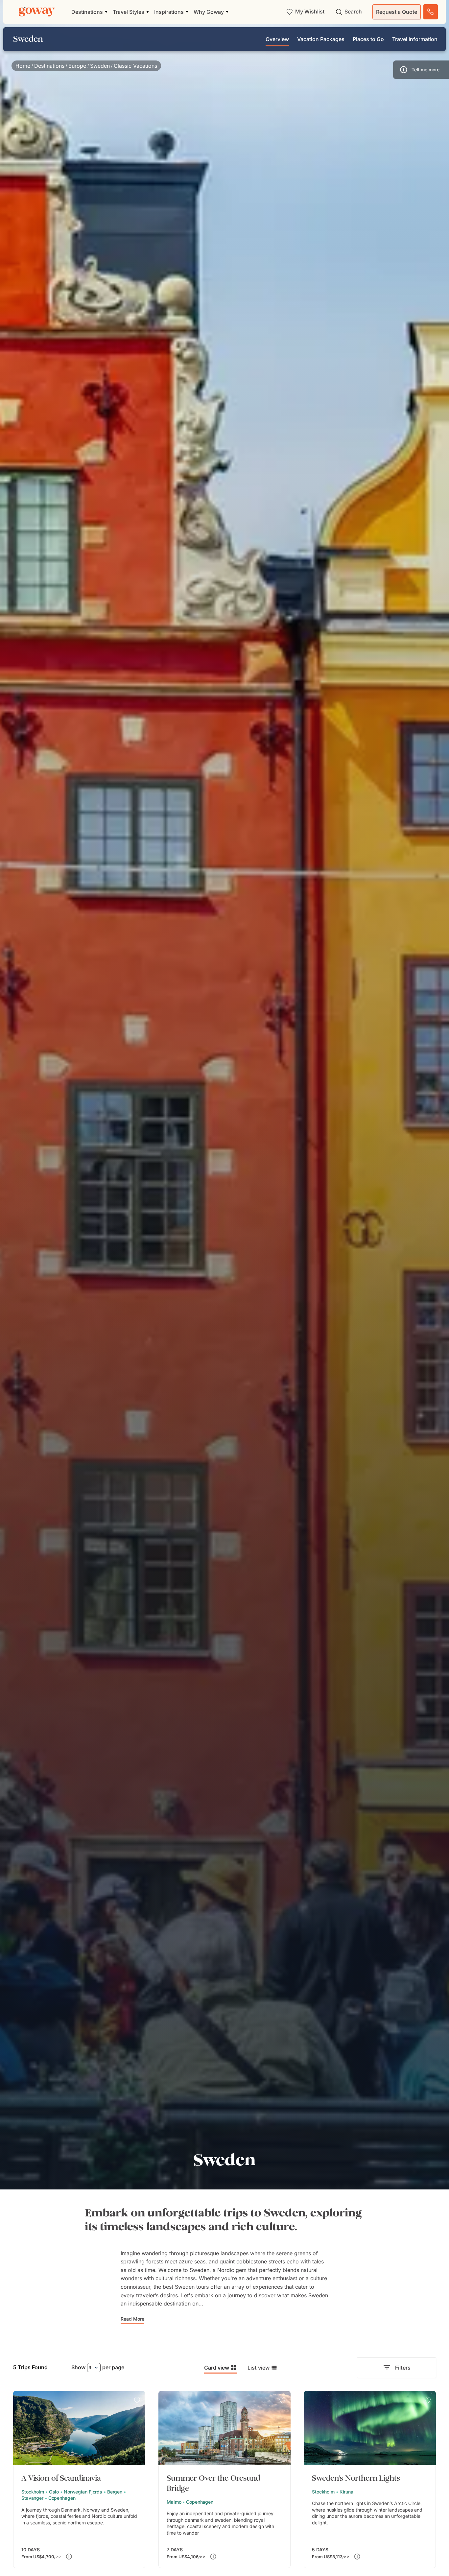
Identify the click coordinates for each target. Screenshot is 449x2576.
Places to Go (368, 39)
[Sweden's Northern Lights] (370, 2480)
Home (23, 66)
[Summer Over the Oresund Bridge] (225, 2480)
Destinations (49, 66)
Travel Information (415, 39)
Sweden (100, 66)
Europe (77, 66)
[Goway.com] (37, 12)
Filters (403, 2368)
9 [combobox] (90, 2367)
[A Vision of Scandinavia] (79, 2480)
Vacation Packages (321, 39)
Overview (277, 39)
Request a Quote (397, 12)
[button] (421, 70)
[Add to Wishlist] (137, 2400)
